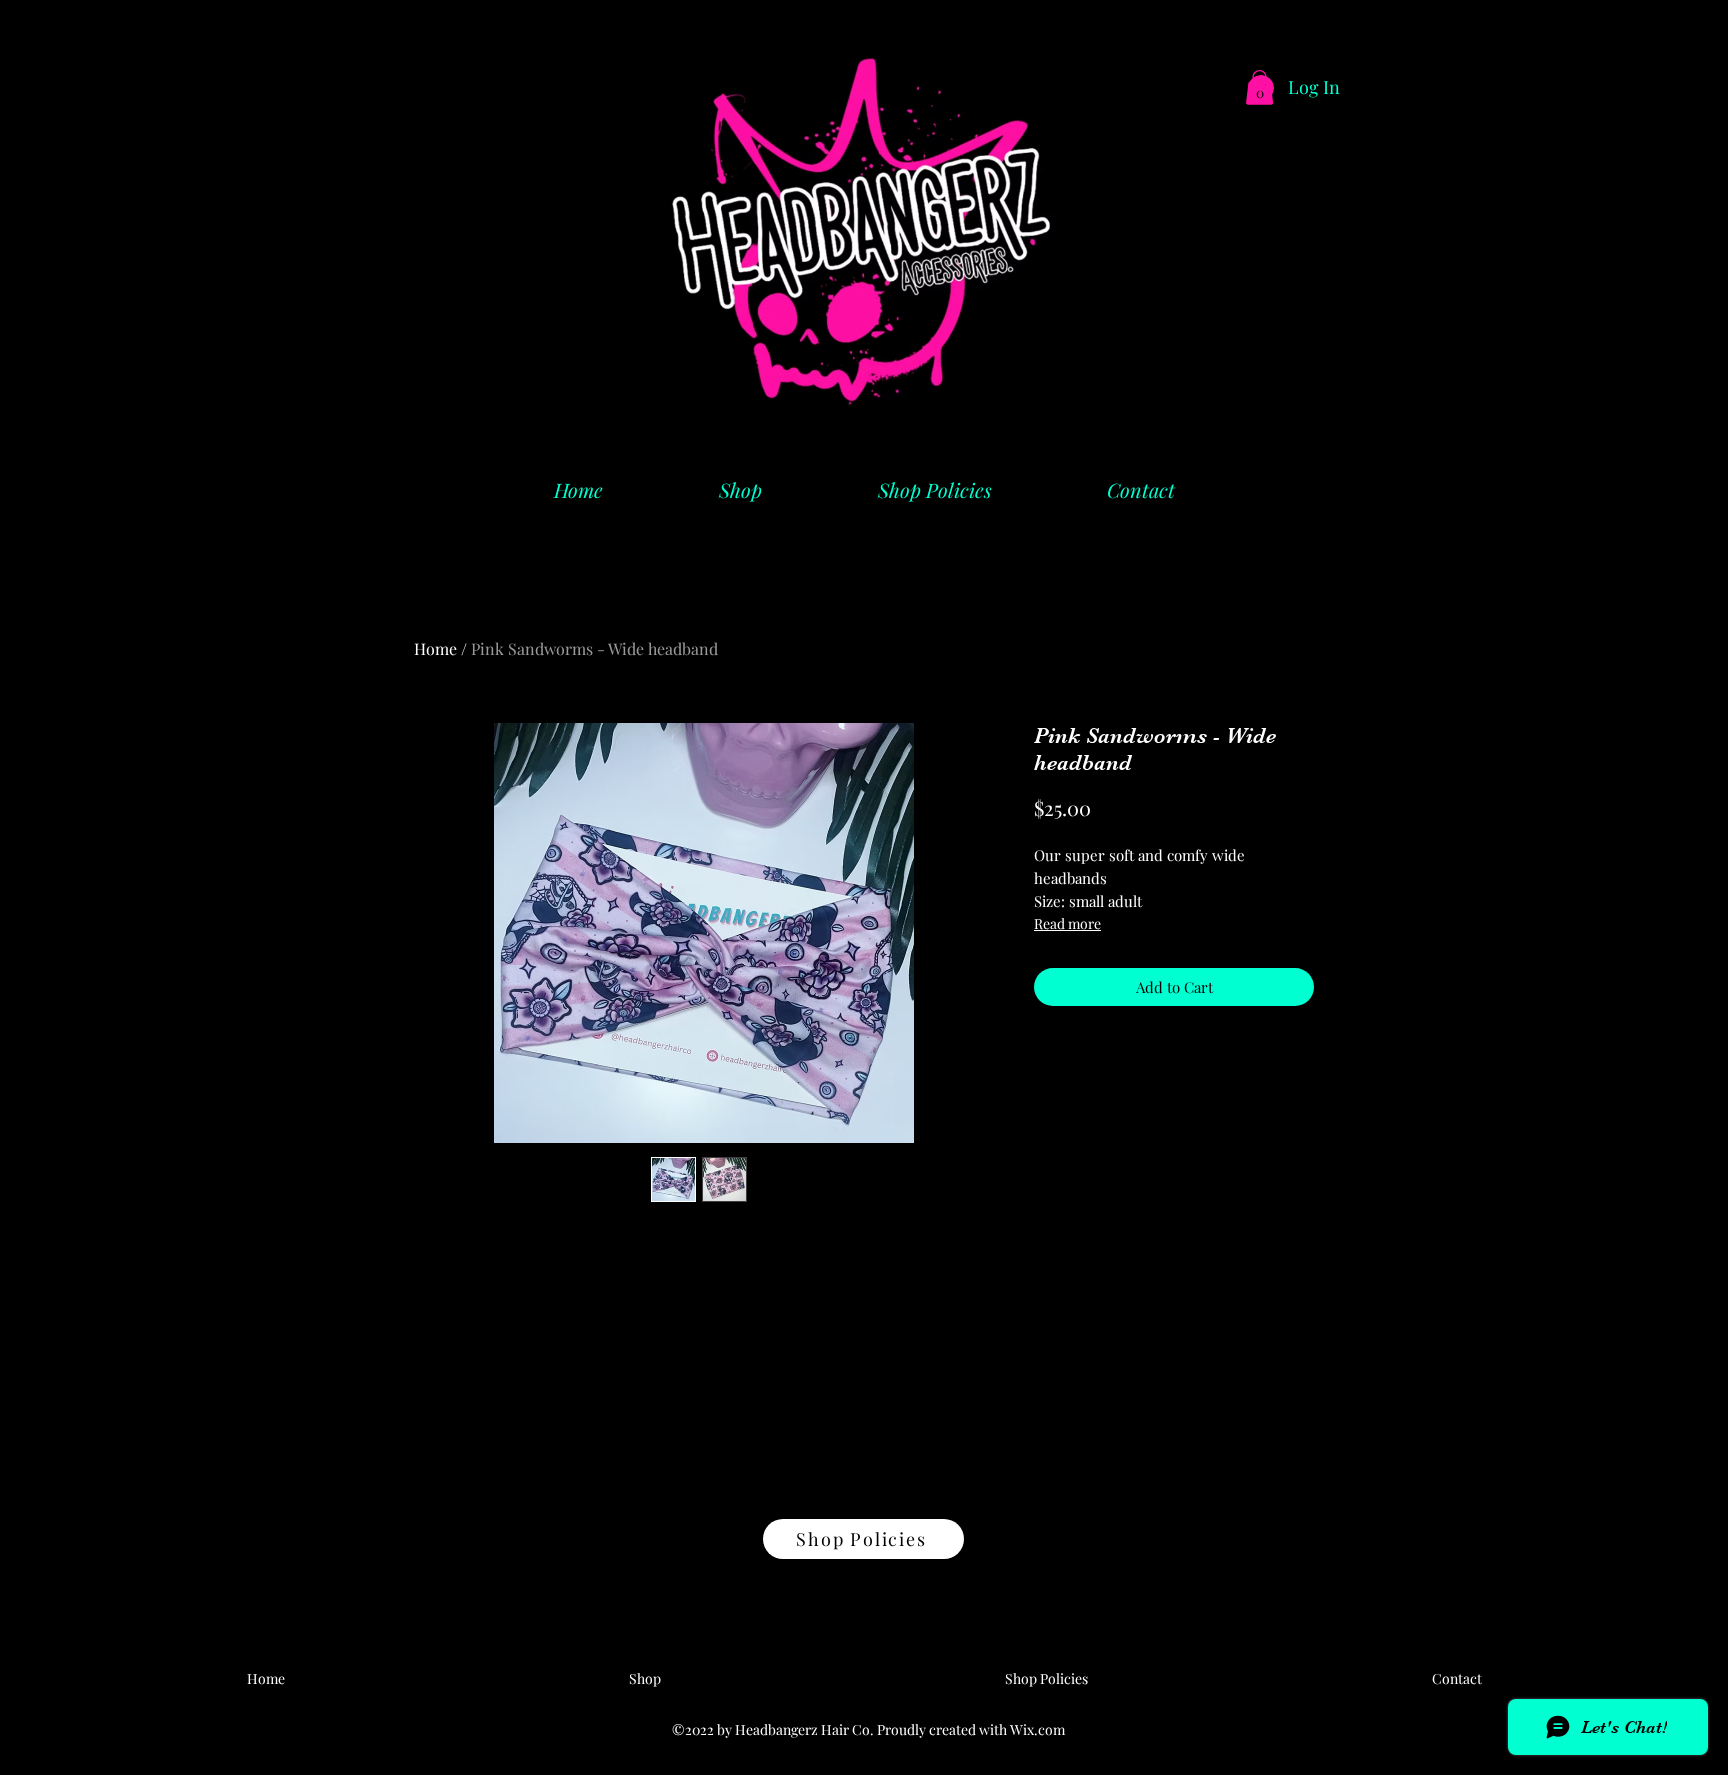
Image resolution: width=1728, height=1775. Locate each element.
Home (435, 648)
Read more (1067, 923)
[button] (1259, 87)
